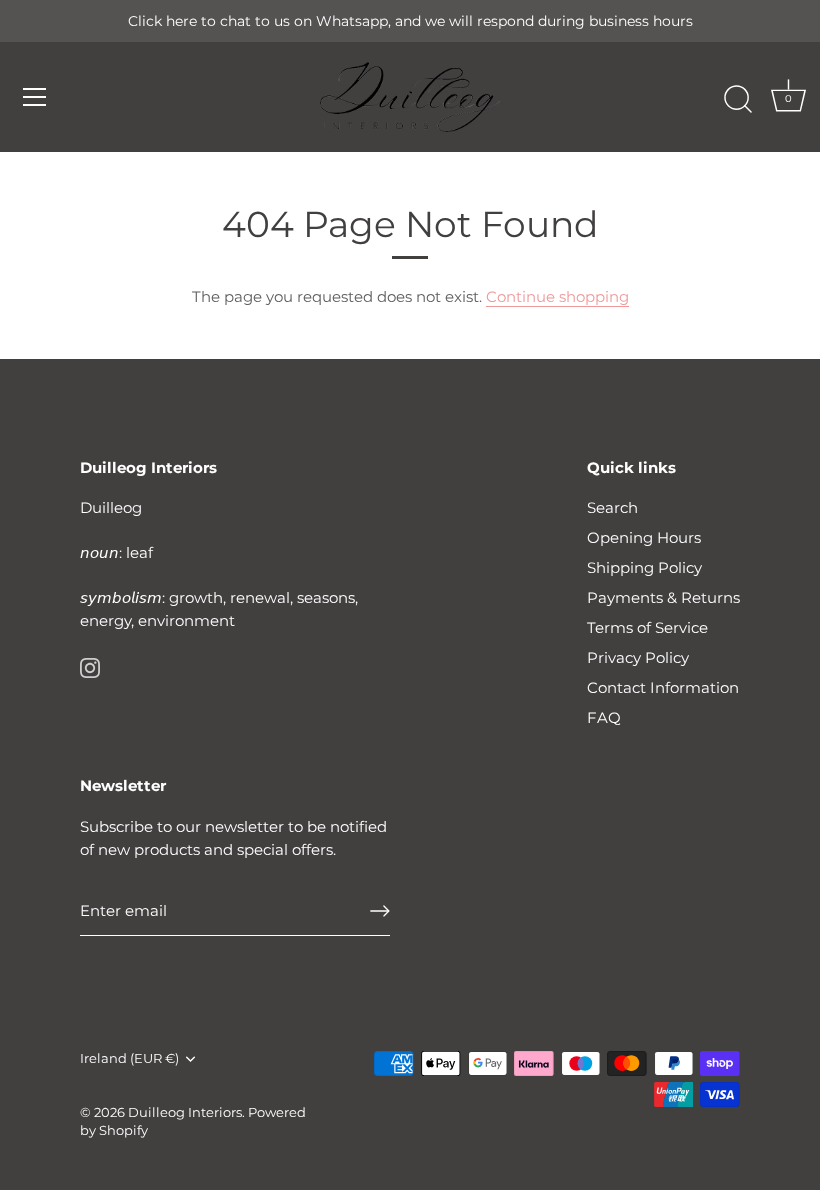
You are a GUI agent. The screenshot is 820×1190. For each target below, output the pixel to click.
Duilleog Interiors (185, 1112)
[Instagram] (90, 666)
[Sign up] (380, 911)
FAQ (604, 717)
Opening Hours (644, 537)
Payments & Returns (663, 597)
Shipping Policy (644, 567)
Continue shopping (557, 296)
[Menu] (35, 97)
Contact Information (663, 687)
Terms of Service (647, 627)
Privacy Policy (638, 657)
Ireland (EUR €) (129, 1058)
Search (612, 507)
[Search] (738, 100)
